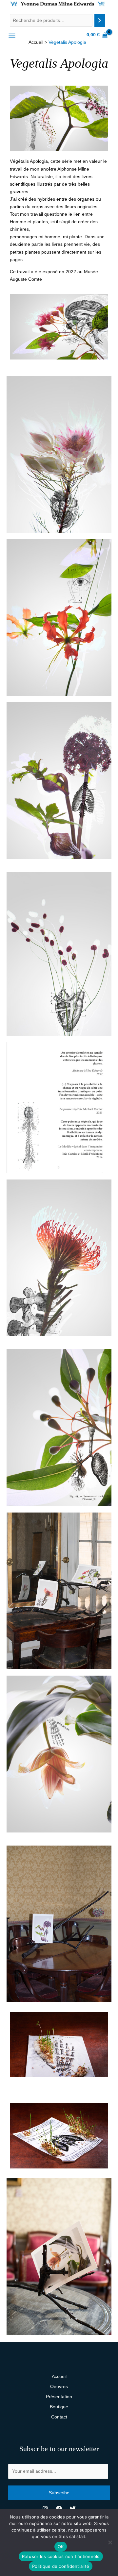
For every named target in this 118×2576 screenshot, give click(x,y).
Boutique (59, 2407)
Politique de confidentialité (61, 2566)
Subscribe (59, 2493)
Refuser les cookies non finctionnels (61, 2556)
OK (61, 2547)
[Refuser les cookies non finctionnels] (110, 2542)
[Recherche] (100, 20)
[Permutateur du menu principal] (12, 35)
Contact (59, 2417)
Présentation (59, 2397)
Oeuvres (59, 2386)
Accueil (59, 2376)
